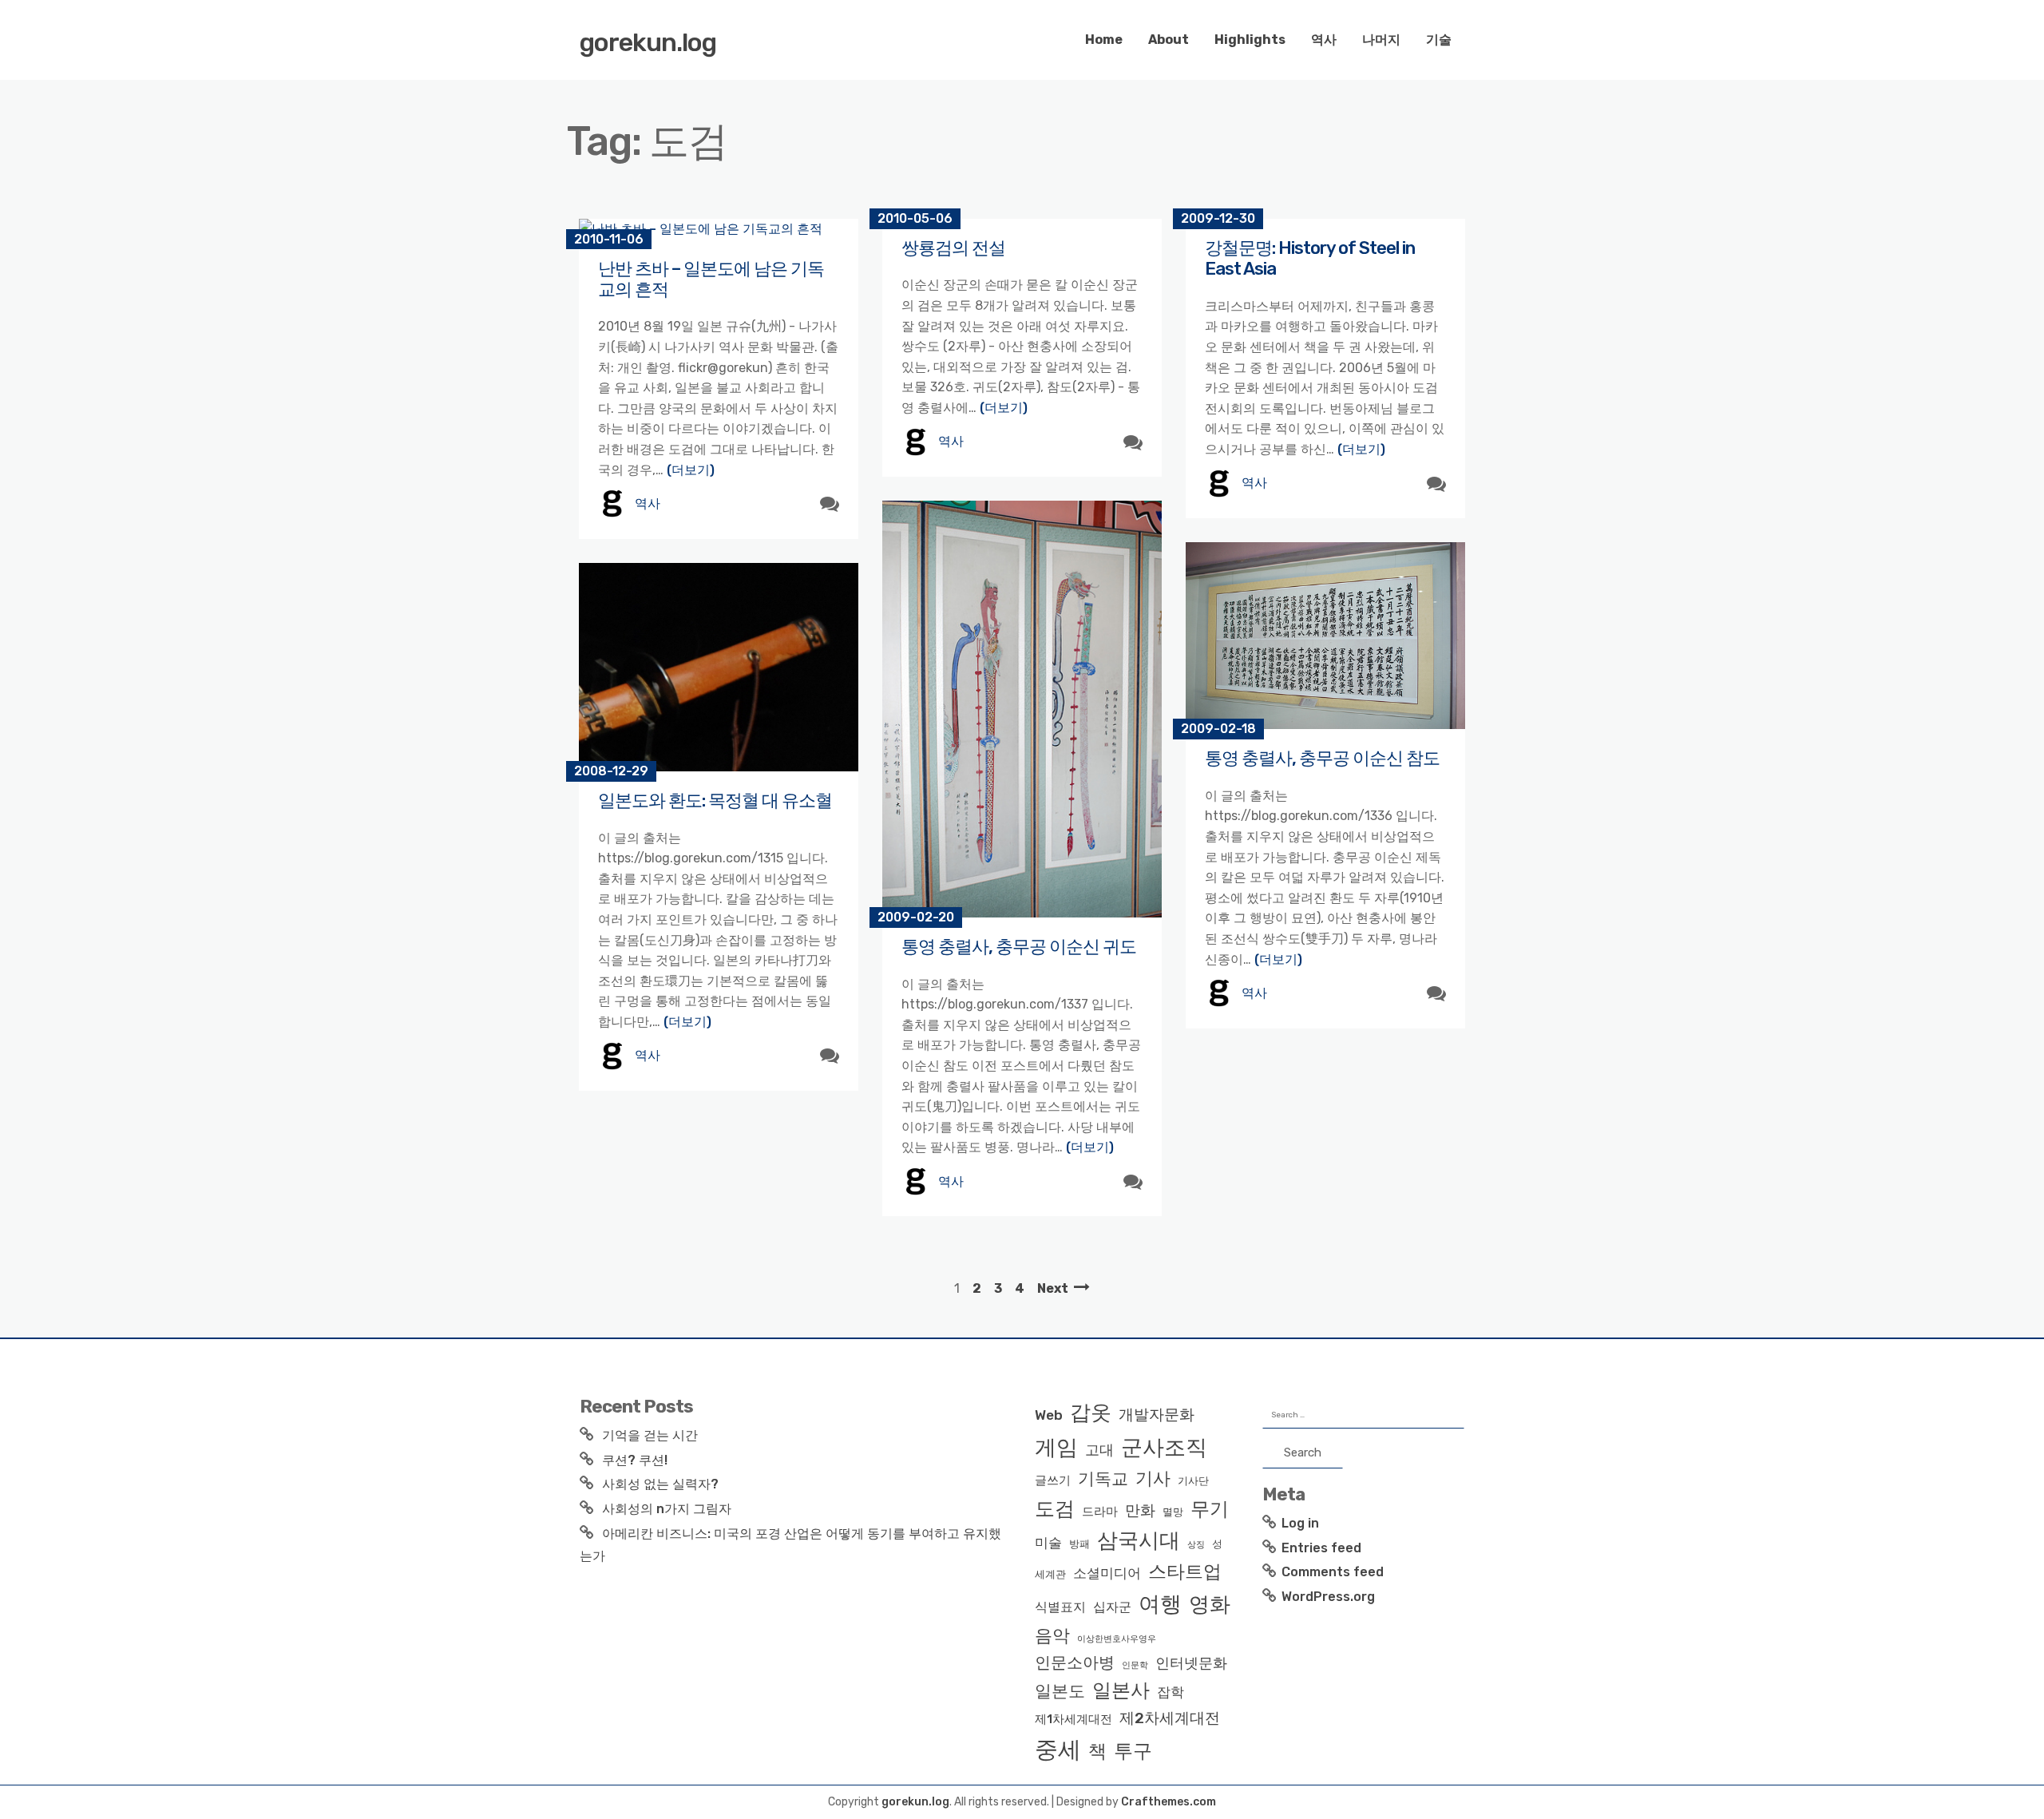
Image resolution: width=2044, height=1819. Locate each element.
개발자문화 (1157, 1415)
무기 (1210, 1509)
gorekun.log (648, 42)
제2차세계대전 (1170, 1718)
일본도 (1060, 1691)
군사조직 (1164, 1448)
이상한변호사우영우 (1117, 1639)
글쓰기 (1053, 1480)
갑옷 (1091, 1413)
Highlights (1250, 40)
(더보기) (691, 470)
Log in (1300, 1523)
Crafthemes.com (1169, 1802)
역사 (1324, 40)
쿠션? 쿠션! (635, 1460)
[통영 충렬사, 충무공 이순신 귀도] (1022, 709)
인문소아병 (1075, 1662)
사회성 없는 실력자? (660, 1484)
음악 (1052, 1636)
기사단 (1193, 1481)
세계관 (1050, 1574)
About (1169, 40)
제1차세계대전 (1073, 1719)
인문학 (1135, 1665)
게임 (1056, 1447)
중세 (1058, 1750)
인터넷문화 (1191, 1663)
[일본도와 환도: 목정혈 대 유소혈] (719, 668)
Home (1104, 40)
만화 (1140, 1510)
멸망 (1173, 1512)
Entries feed (1321, 1548)
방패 (1079, 1544)
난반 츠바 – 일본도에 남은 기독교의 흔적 (711, 279)
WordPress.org (1328, 1597)
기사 (1153, 1478)
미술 (1048, 1543)
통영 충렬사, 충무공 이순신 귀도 (1019, 947)
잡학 (1171, 1692)
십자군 (1112, 1607)
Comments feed (1333, 1572)
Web (1049, 1415)
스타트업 (1185, 1571)
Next (1053, 1288)
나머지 (1381, 40)
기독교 (1103, 1479)
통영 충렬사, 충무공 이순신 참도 (1322, 758)
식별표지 (1060, 1607)
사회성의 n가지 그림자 (667, 1509)
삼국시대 (1139, 1540)
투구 (1133, 1751)
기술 (1439, 40)
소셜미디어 (1107, 1573)
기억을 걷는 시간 (650, 1435)
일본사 (1121, 1690)
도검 (1055, 1509)
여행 (1160, 1604)
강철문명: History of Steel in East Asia (1310, 258)
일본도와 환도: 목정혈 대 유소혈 (715, 801)
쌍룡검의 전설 (953, 248)
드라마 (1100, 1512)
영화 (1210, 1604)
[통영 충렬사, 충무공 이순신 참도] (1325, 636)
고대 (1099, 1450)
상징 (1196, 1545)
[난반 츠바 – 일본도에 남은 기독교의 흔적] (719, 229)
